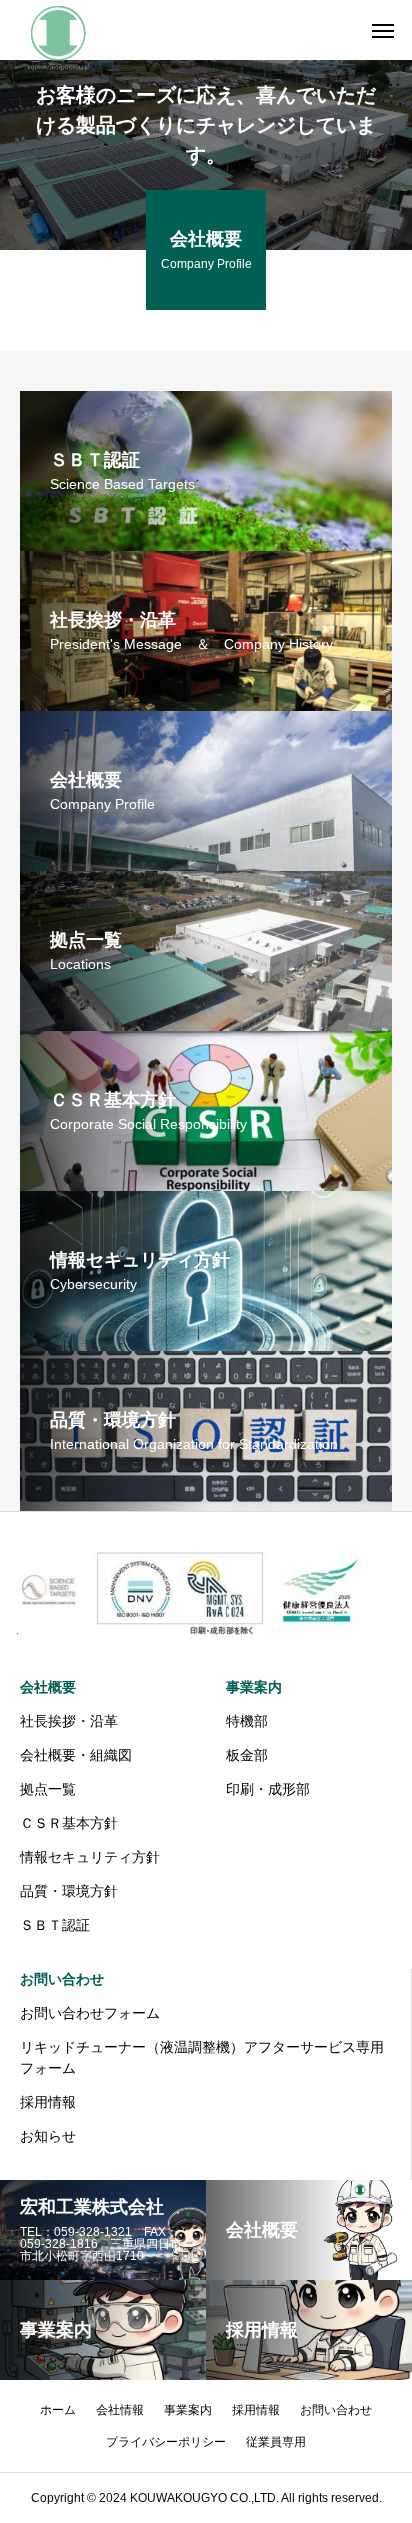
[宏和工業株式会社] (58, 30)
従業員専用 (276, 2442)
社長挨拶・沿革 (69, 1721)
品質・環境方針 (69, 1891)
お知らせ (48, 2136)
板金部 (247, 1755)
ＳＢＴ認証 (55, 1925)
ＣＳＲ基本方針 (69, 1823)
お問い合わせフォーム (90, 2013)
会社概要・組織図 (76, 1755)
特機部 (247, 1721)
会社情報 (120, 2410)
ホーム (58, 2410)
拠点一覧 (48, 1789)
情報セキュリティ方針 (90, 1857)
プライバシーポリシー (166, 2442)
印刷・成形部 (268, 1789)
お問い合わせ (62, 1979)
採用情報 (48, 2102)
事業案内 (254, 1687)
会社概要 (48, 1687)
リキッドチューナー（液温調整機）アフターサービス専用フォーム (202, 2057)
